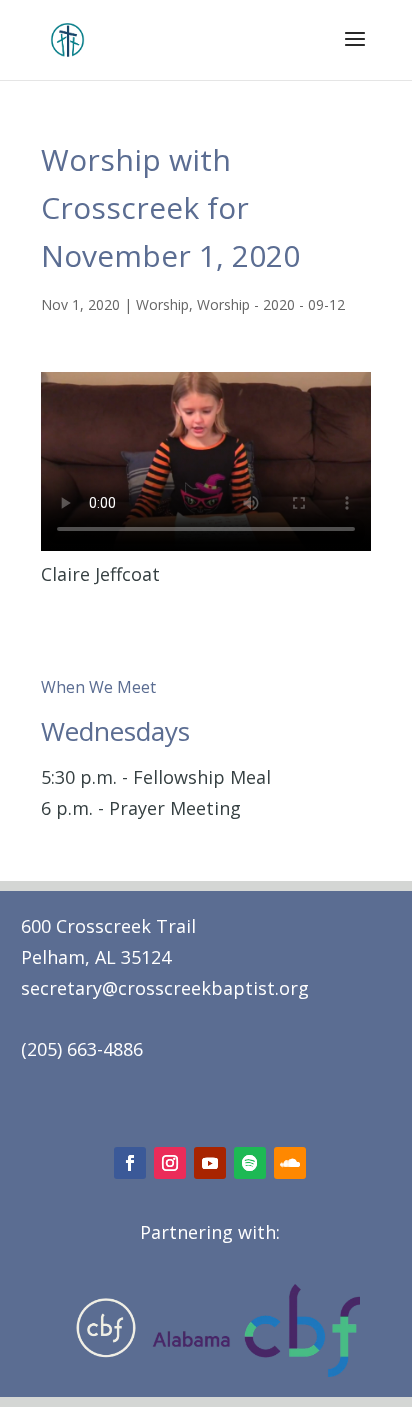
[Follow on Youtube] (210, 1163)
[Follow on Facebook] (130, 1163)
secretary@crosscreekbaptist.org (165, 988)
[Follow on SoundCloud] (290, 1163)
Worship (162, 304)
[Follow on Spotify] (250, 1163)
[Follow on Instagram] (170, 1163)
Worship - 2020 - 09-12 (271, 304)
